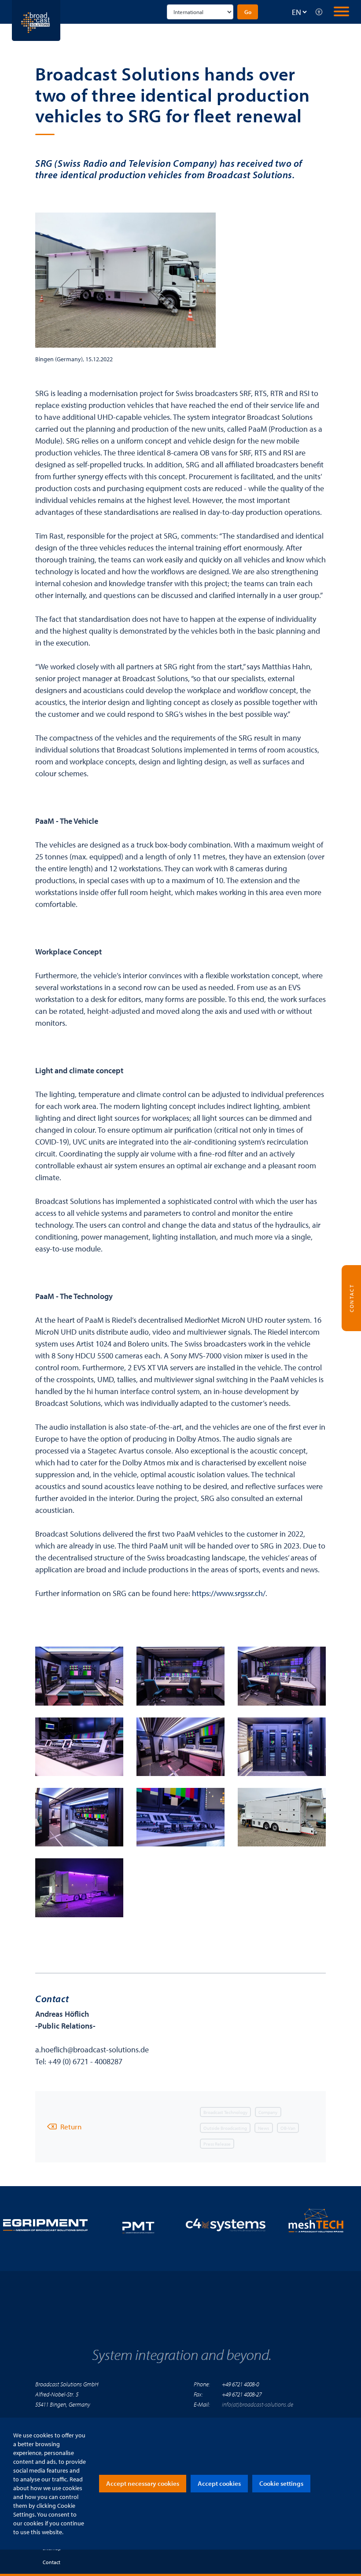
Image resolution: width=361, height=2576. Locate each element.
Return (71, 2126)
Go (248, 12)
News (263, 2128)
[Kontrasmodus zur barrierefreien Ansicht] (319, 12)
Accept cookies (219, 2483)
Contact (52, 2562)
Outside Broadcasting (225, 2128)
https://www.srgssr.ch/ (229, 1593)
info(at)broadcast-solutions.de (258, 2404)
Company (268, 2112)
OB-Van (288, 2128)
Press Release (217, 2143)
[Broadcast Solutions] (36, 20)
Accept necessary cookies (143, 2483)
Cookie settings (281, 2483)
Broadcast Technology (225, 2112)
